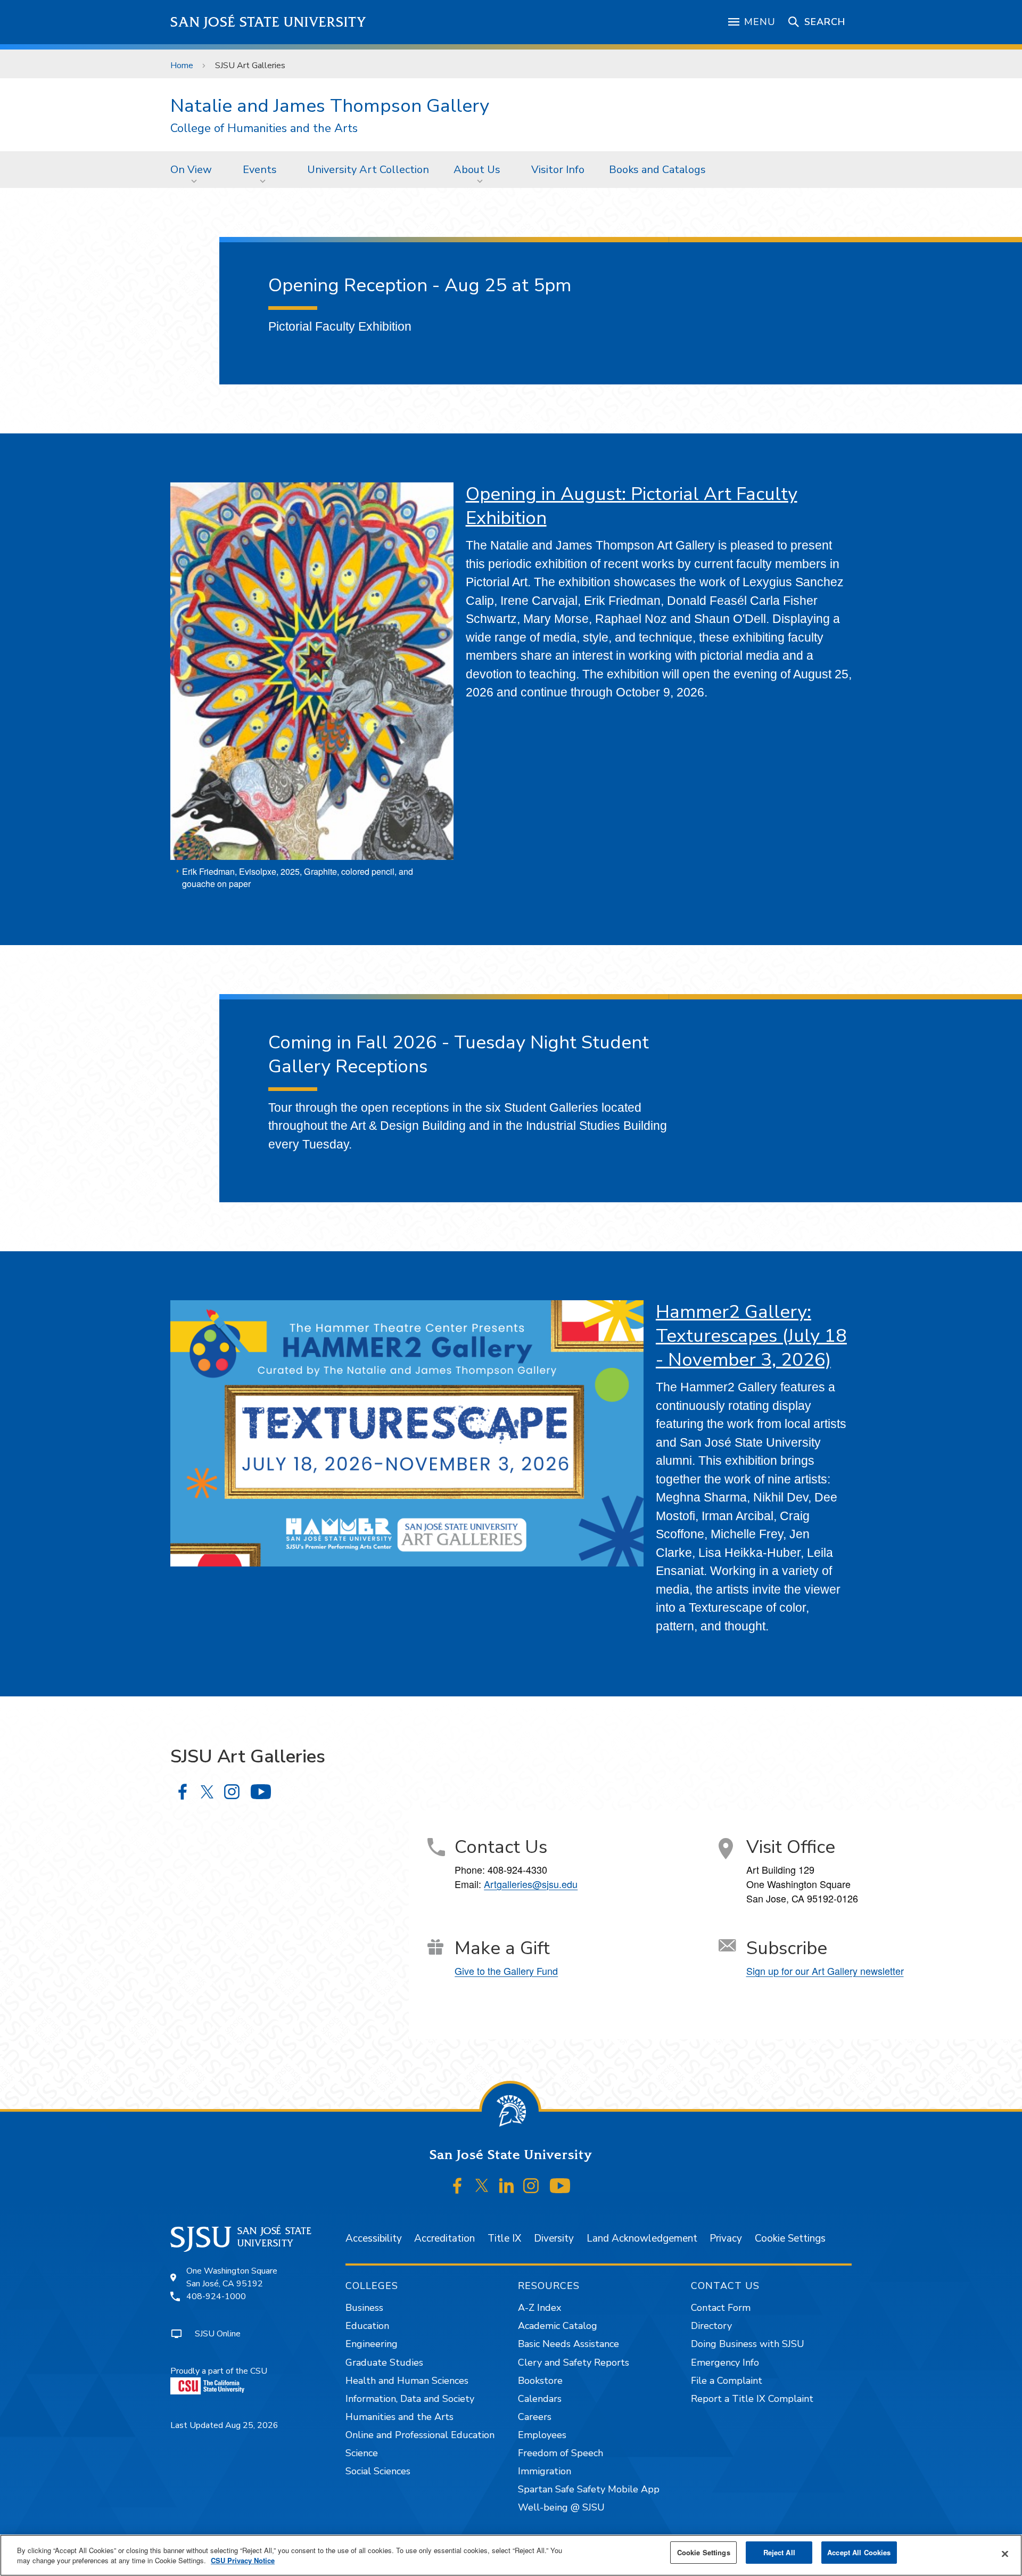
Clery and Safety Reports (574, 2362)
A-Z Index (539, 2308)
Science (362, 2453)
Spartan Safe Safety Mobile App (589, 2489)
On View (191, 170)
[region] (511, 2555)
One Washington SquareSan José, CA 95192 (232, 2277)
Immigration (545, 2471)
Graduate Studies (384, 2362)
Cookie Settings (790, 2238)
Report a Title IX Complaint (752, 2399)
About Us (477, 170)
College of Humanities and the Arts (264, 129)
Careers (535, 2417)
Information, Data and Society (410, 2399)
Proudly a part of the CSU (219, 2371)
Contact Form (721, 2308)
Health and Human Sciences (407, 2381)
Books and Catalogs (657, 170)
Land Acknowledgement (642, 2238)
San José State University (269, 22)
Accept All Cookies (859, 2552)
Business (364, 2308)
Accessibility (374, 2238)
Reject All (779, 2552)
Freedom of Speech (561, 2453)
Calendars (540, 2399)
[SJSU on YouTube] (560, 2186)
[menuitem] (194, 169)
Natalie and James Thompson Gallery (330, 106)
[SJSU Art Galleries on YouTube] (261, 1792)
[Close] (1005, 2554)
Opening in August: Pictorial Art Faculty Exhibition (632, 506)
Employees (542, 2435)
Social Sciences (378, 2471)
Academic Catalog (558, 2326)
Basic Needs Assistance (568, 2344)
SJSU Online (218, 2334)
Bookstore (540, 2381)
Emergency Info (725, 2362)
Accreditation (444, 2238)
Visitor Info (558, 170)
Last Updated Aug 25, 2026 (224, 2425)
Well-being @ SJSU (561, 2507)
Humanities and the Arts (399, 2417)
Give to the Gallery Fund (506, 1971)
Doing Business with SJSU (748, 2344)
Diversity (554, 2238)
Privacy (726, 2238)
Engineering (372, 2344)
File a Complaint (727, 2381)
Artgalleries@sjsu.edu (531, 1884)
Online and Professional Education (420, 2435)
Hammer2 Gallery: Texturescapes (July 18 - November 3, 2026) (751, 1336)
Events (260, 170)
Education (367, 2326)
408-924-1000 (216, 2296)
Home (182, 65)
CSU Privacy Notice (243, 2561)
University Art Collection (368, 170)
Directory (711, 2326)
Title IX (504, 2238)
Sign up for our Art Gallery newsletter (825, 1971)
